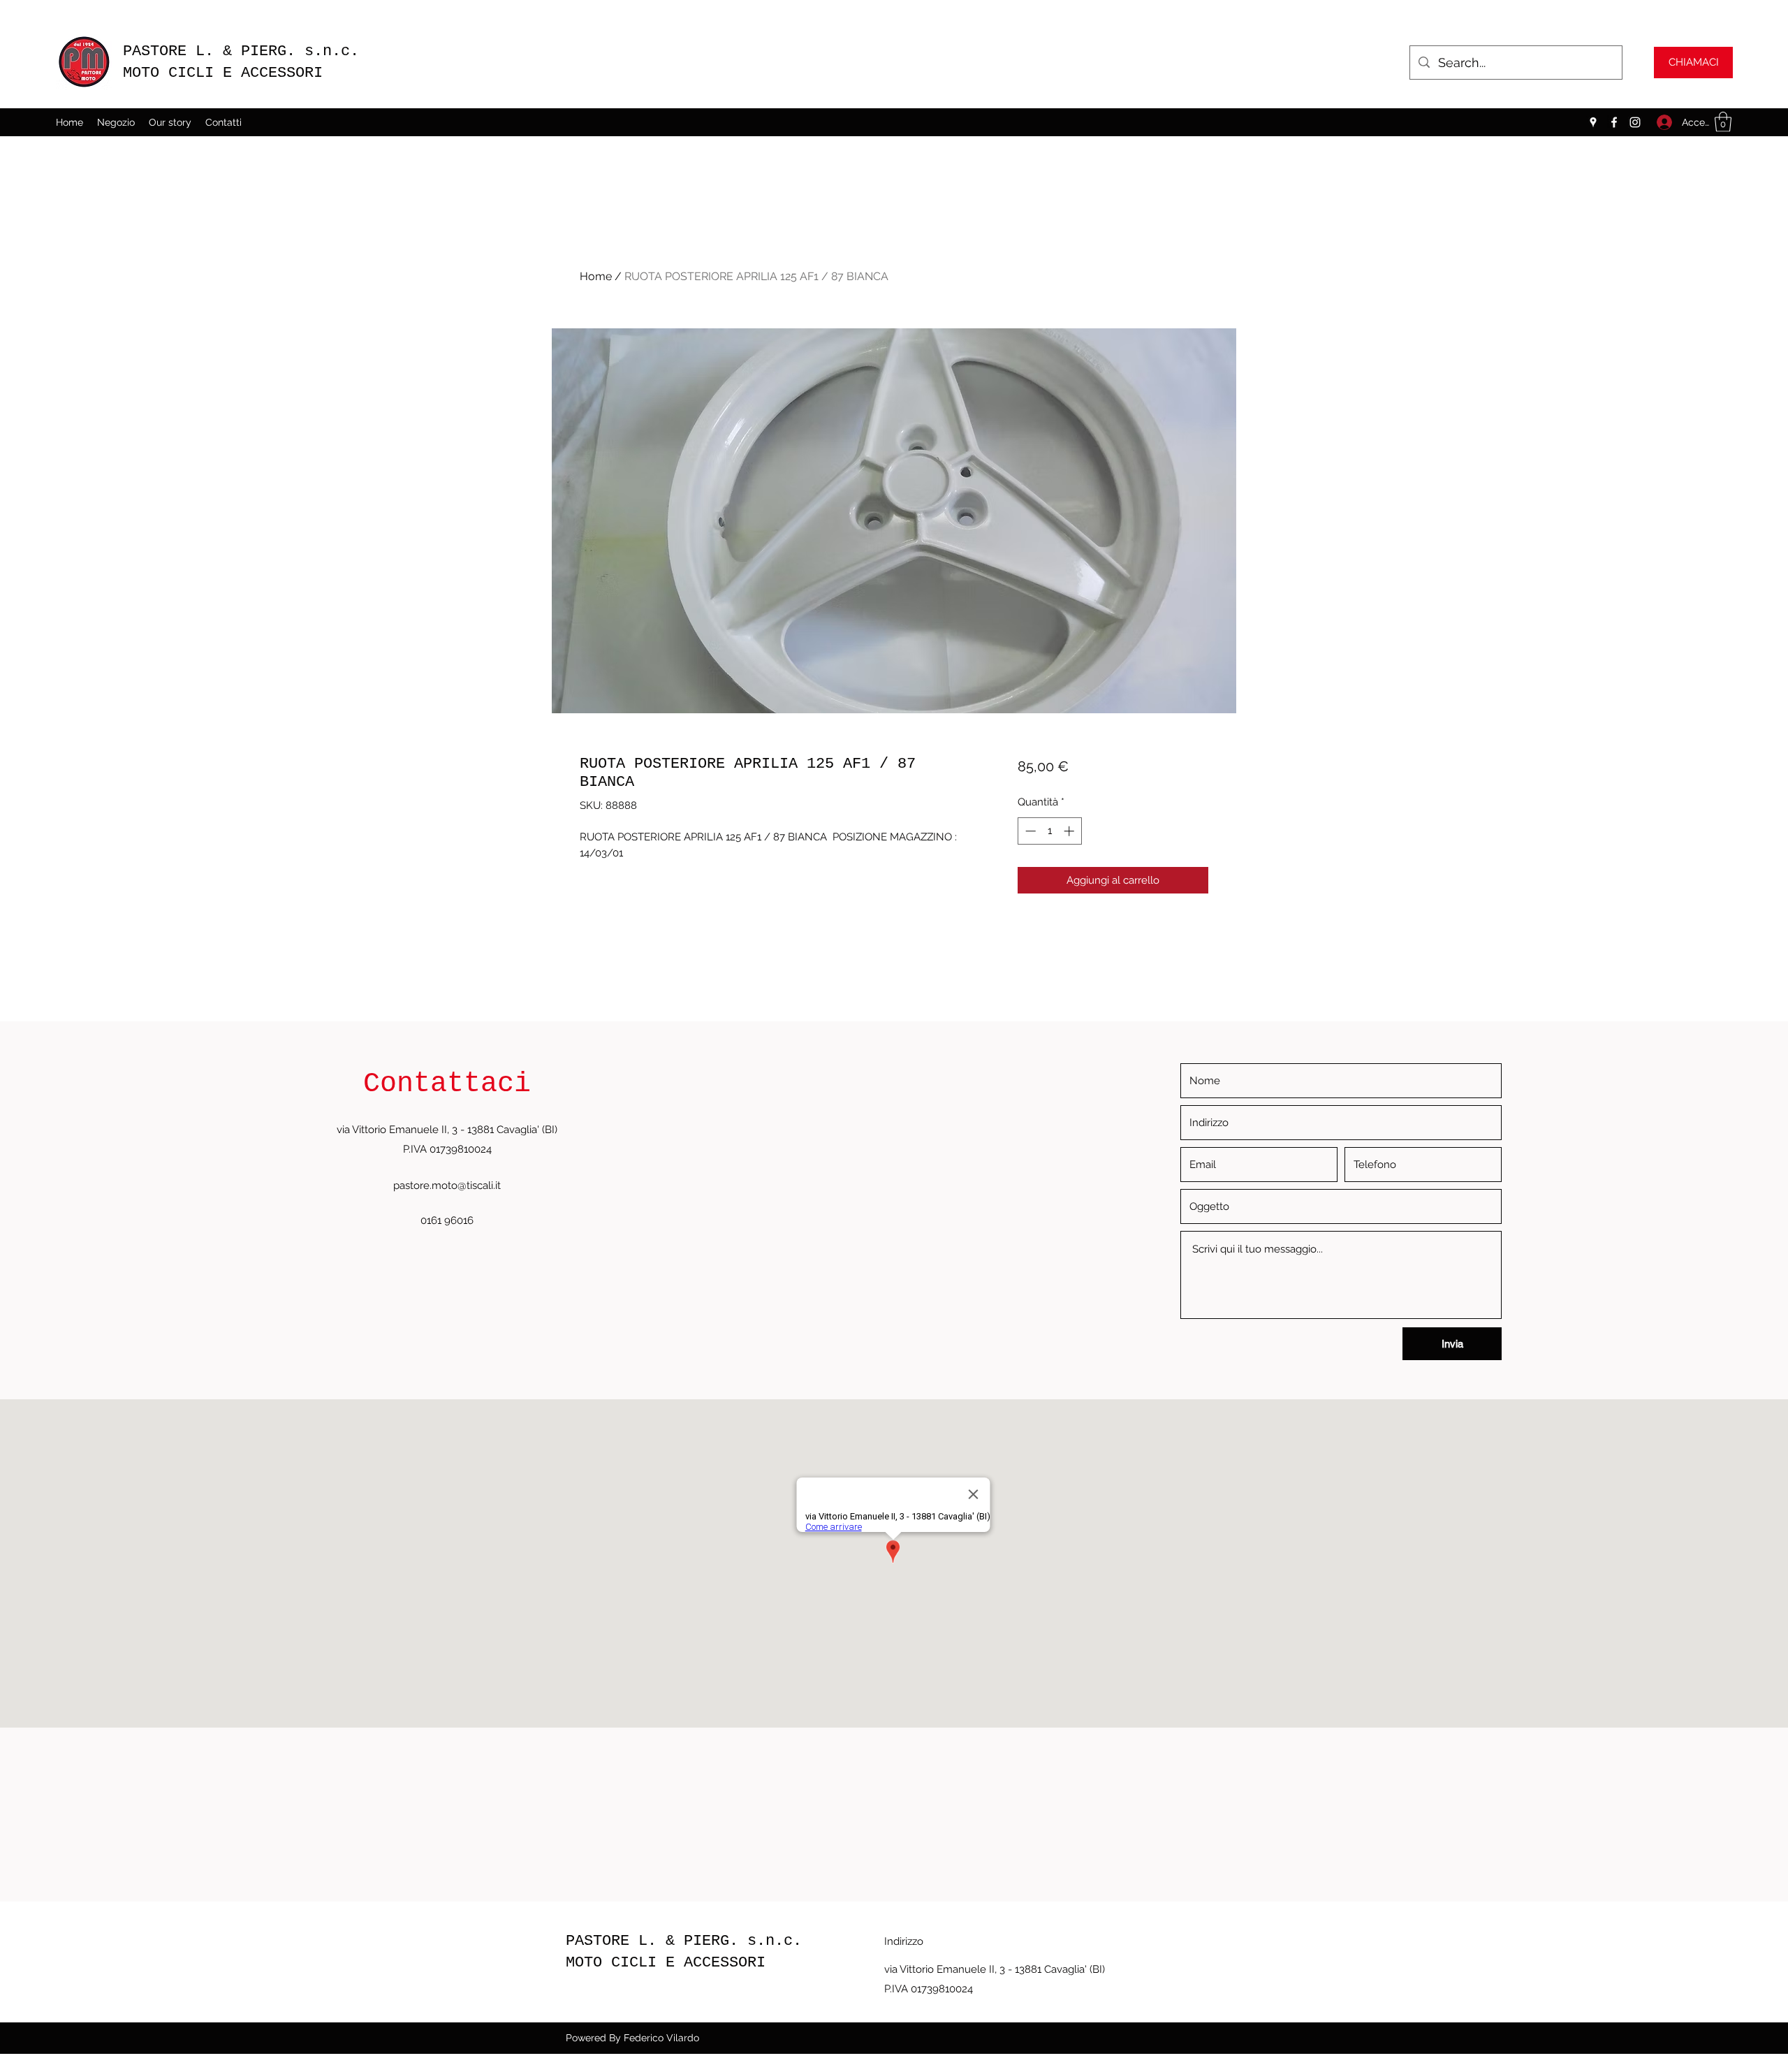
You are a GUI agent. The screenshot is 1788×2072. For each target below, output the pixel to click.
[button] (1723, 122)
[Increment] (1070, 831)
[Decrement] (1029, 831)
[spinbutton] (1049, 831)
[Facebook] (1614, 122)
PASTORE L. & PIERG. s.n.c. (246, 51)
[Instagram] (1635, 122)
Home (596, 276)
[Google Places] (1593, 122)
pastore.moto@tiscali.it (447, 1185)
